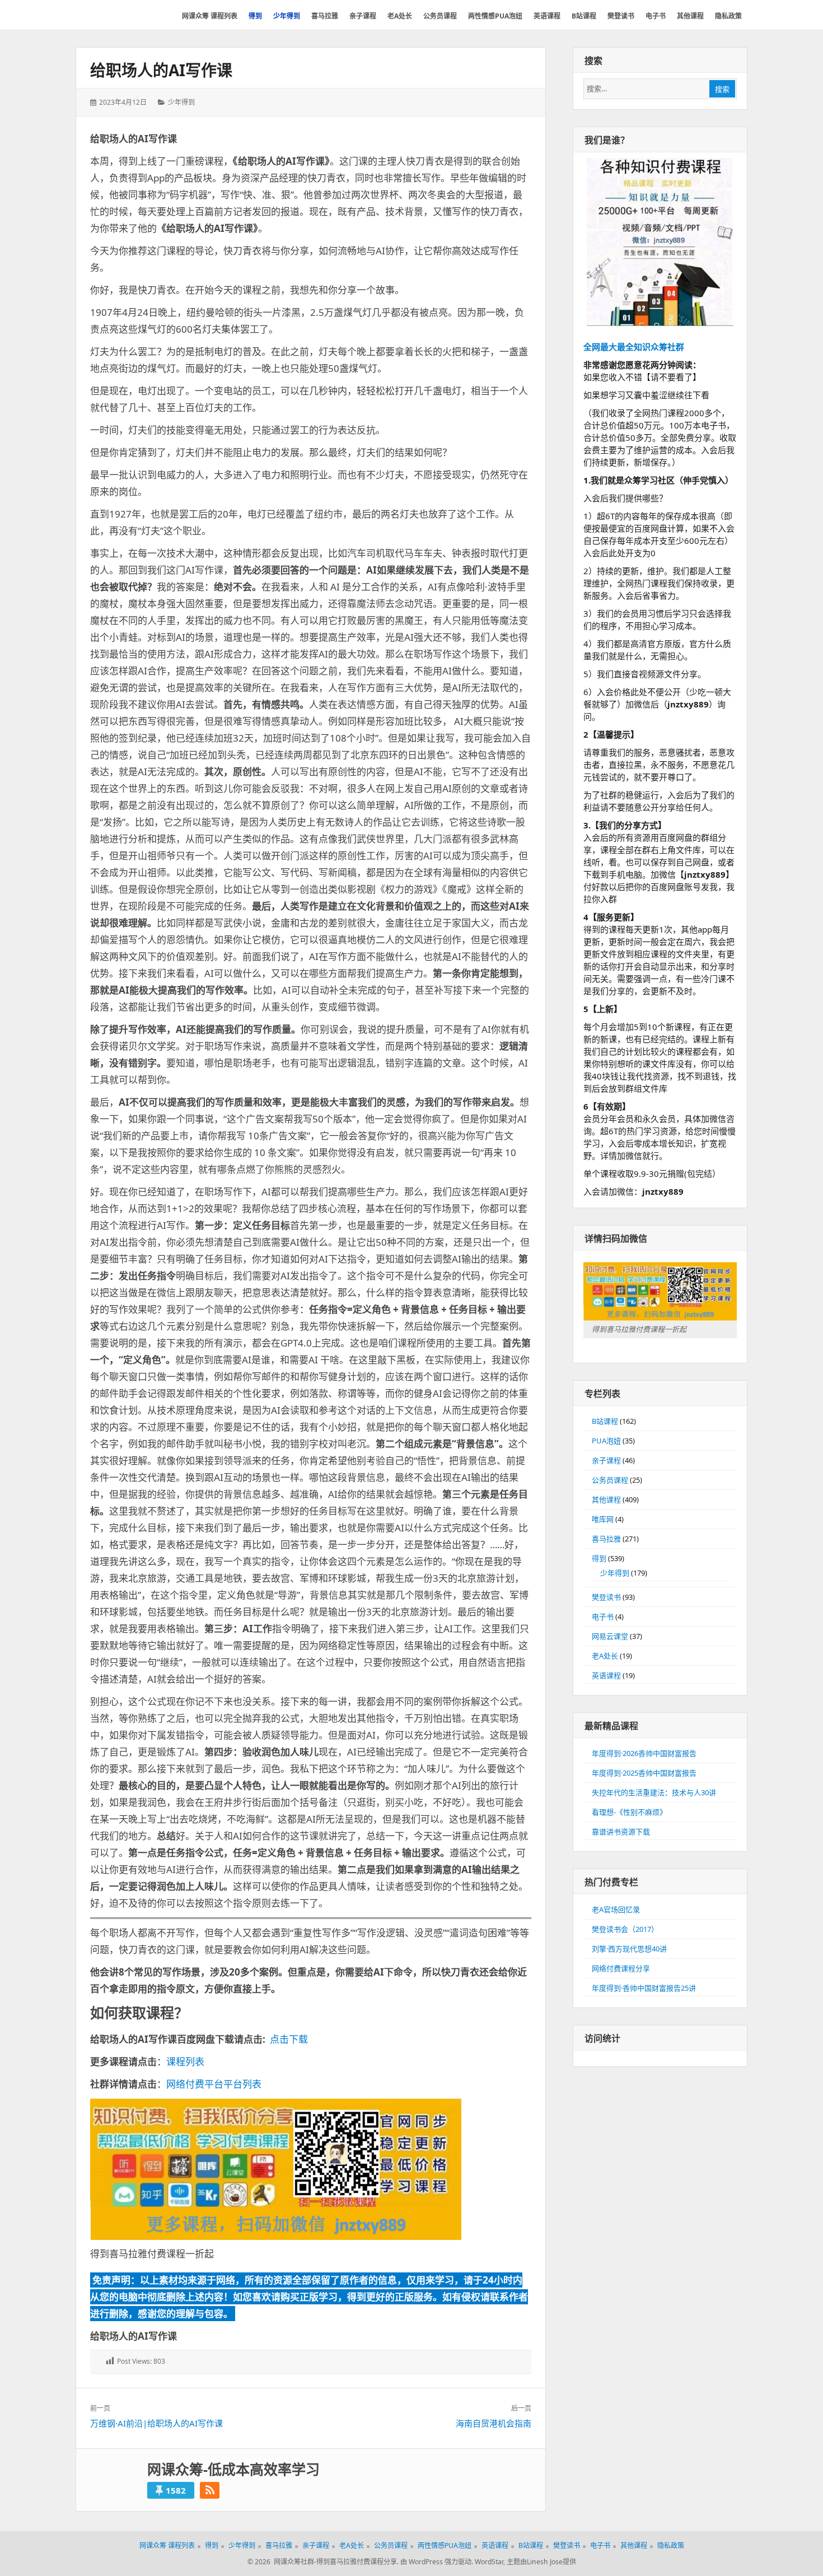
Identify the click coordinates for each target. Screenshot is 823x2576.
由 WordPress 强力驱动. (437, 2562)
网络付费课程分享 (621, 1968)
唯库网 (603, 1519)
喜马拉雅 (606, 1539)
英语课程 (606, 1675)
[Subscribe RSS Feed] (210, 2490)
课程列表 (185, 2062)
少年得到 (181, 102)
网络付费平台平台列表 (214, 2084)
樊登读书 (606, 1597)
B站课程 (605, 1421)
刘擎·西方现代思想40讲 (629, 1949)
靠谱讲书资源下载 (621, 1832)
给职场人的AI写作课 (161, 70)
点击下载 (289, 2039)
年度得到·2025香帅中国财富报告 (644, 1773)
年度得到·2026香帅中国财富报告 (644, 1753)
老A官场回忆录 (616, 1909)
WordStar (489, 2562)
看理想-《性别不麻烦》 (629, 1812)
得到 (599, 1558)
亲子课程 (606, 1460)
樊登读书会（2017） (625, 1929)
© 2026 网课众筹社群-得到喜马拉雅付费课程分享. (323, 2562)
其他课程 (606, 1499)
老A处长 (605, 1656)
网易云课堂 (610, 1636)
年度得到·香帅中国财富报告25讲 (644, 1988)
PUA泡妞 (606, 1441)
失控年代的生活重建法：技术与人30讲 (654, 1792)
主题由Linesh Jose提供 (541, 2562)
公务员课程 (610, 1480)
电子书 (603, 1617)
